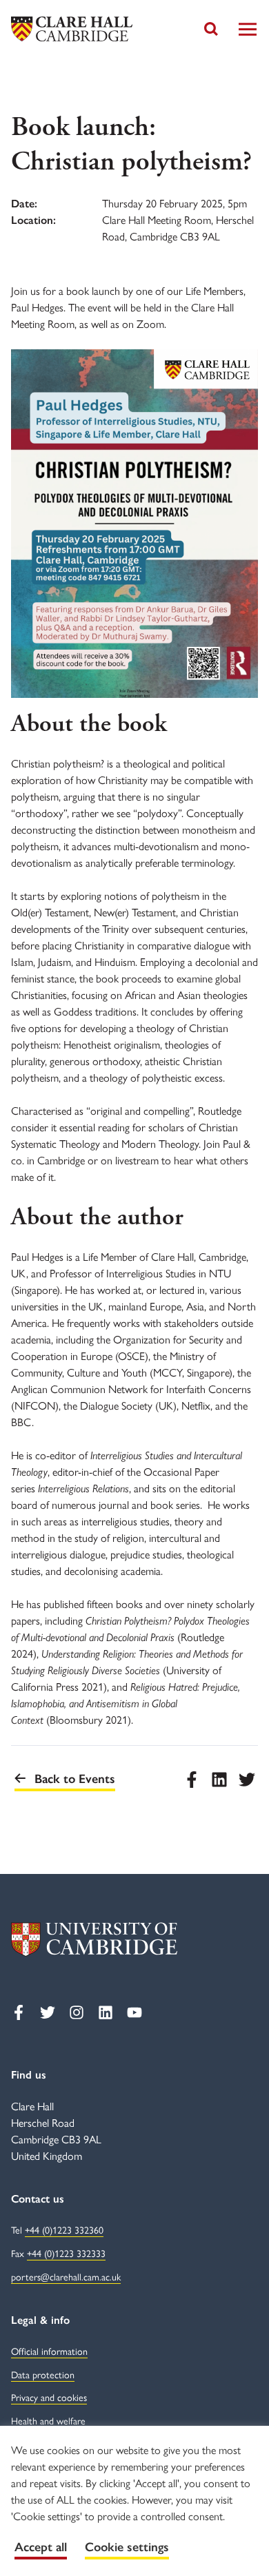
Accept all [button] (41, 2547)
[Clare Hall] (72, 29)
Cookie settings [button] (127, 2547)
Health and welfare (48, 2421)
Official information (49, 2352)
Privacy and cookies (49, 2398)
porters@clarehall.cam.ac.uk (66, 2277)
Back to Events (75, 1779)
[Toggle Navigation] (248, 29)
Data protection (43, 2375)
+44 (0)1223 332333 (66, 2254)
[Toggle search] (211, 29)
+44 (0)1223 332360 (64, 2230)
